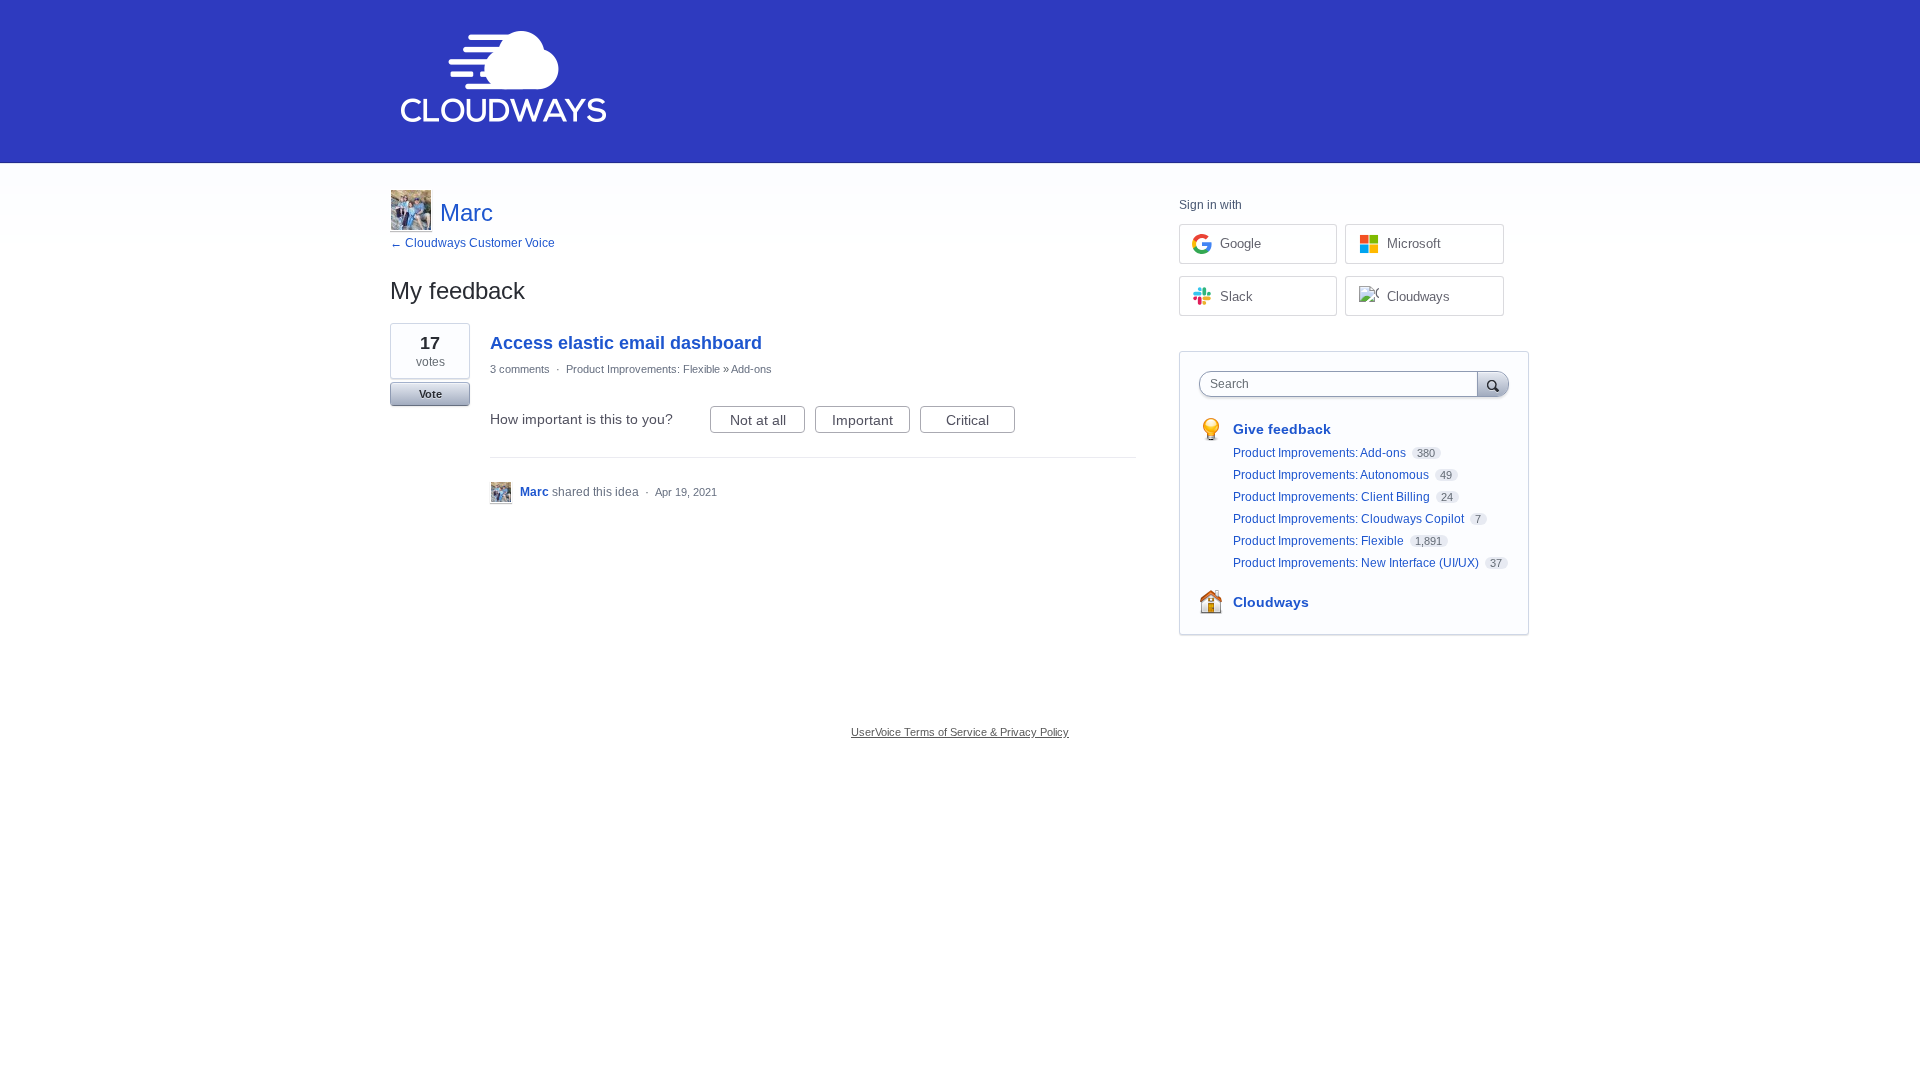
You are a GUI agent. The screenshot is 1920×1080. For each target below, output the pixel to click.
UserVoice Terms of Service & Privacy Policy (960, 732)
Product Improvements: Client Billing (1333, 497)
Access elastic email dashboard (626, 343)
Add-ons (751, 369)
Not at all (767, 422)
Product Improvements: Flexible (643, 369)
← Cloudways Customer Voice (472, 243)
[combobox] (1343, 384)
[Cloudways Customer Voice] (501, 81)
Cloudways (1271, 602)
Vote (430, 394)
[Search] (1493, 383)
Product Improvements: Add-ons (1321, 453)
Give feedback (1282, 429)
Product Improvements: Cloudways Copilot (1350, 519)
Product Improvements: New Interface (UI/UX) (1357, 563)
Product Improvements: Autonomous (1332, 475)
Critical (980, 422)
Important (871, 422)
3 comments (520, 369)
